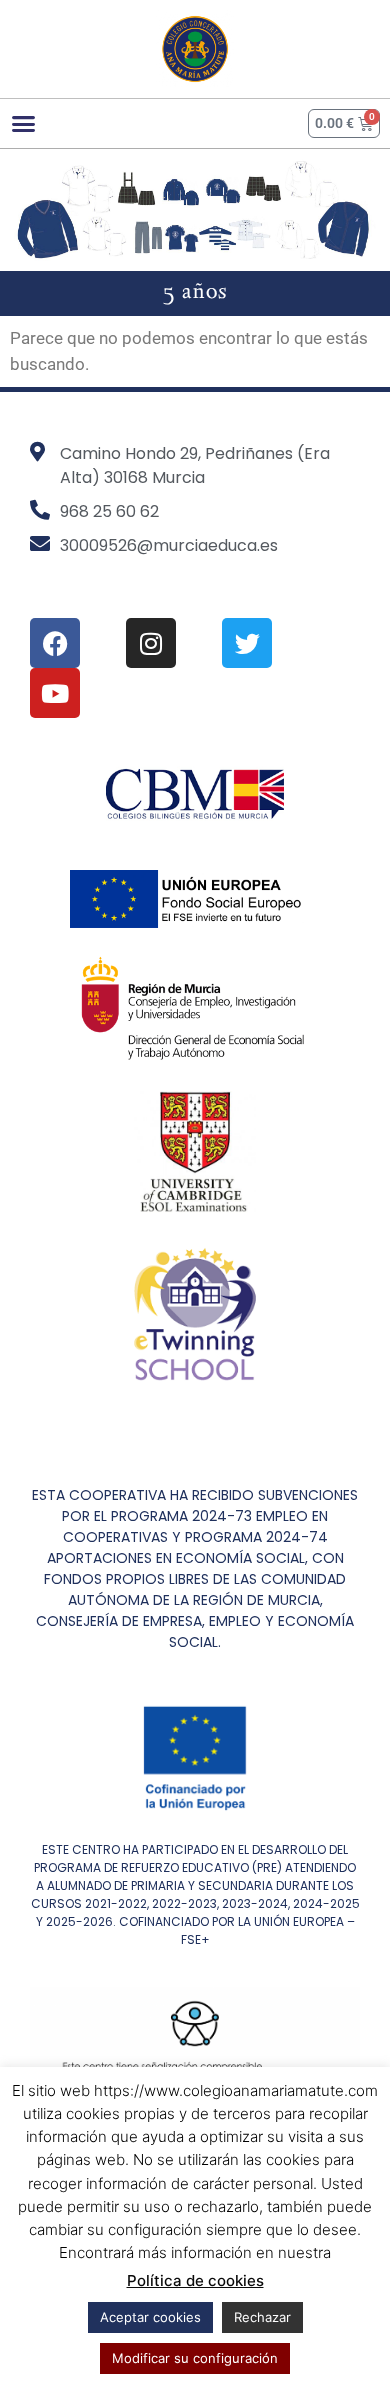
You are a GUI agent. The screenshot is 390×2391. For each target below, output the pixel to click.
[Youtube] (55, 693)
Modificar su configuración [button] (195, 2358)
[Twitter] (247, 643)
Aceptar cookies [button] (150, 2317)
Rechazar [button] (262, 2317)
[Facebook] (55, 643)
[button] (24, 123)
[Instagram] (151, 643)
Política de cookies (195, 2280)
